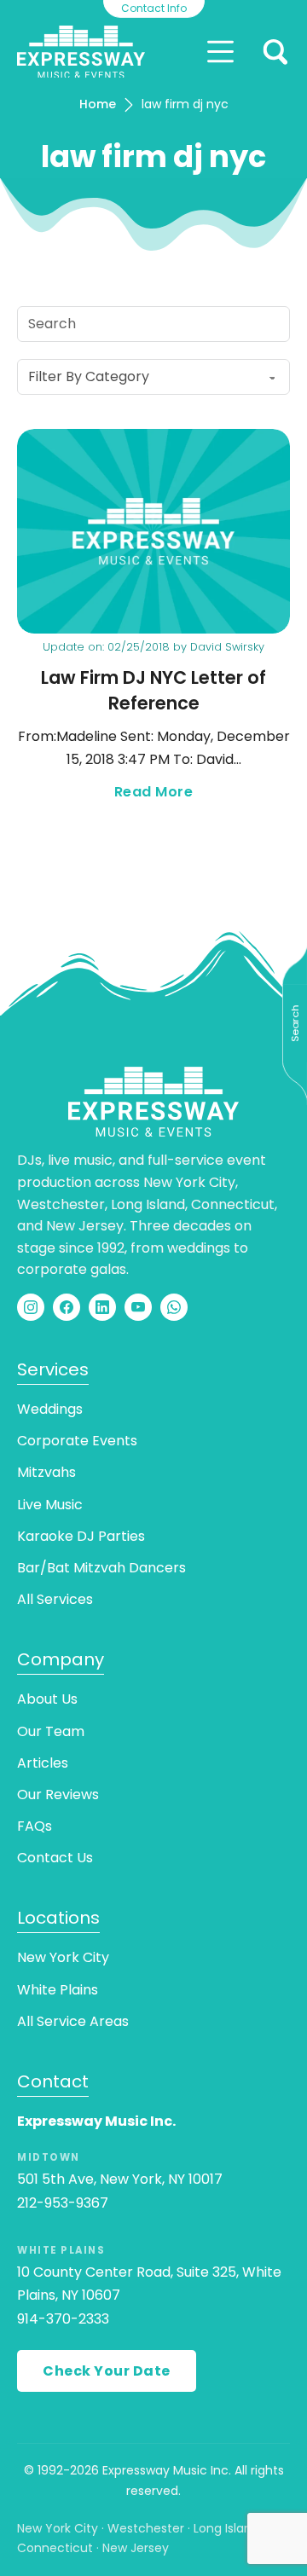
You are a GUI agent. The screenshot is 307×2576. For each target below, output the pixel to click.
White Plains (58, 1990)
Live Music (50, 1505)
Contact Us (55, 1858)
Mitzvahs (46, 1472)
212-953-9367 (63, 2203)
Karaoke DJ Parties (81, 1536)
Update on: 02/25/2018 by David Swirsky (153, 647)
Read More (202, 793)
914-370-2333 (63, 2319)
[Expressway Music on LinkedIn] (102, 1307)
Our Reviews (58, 1795)
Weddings (50, 1409)
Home (98, 104)
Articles (43, 1763)
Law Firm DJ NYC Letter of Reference (153, 690)
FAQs (35, 1826)
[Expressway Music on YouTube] (138, 1307)
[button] (275, 52)
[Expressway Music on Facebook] (67, 1307)
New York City (63, 1957)
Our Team (51, 1731)
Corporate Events (77, 1441)
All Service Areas (73, 2021)
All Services (55, 1599)
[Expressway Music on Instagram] (31, 1307)
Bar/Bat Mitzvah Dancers (101, 1568)
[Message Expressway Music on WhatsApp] (174, 1307)
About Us (47, 1699)
